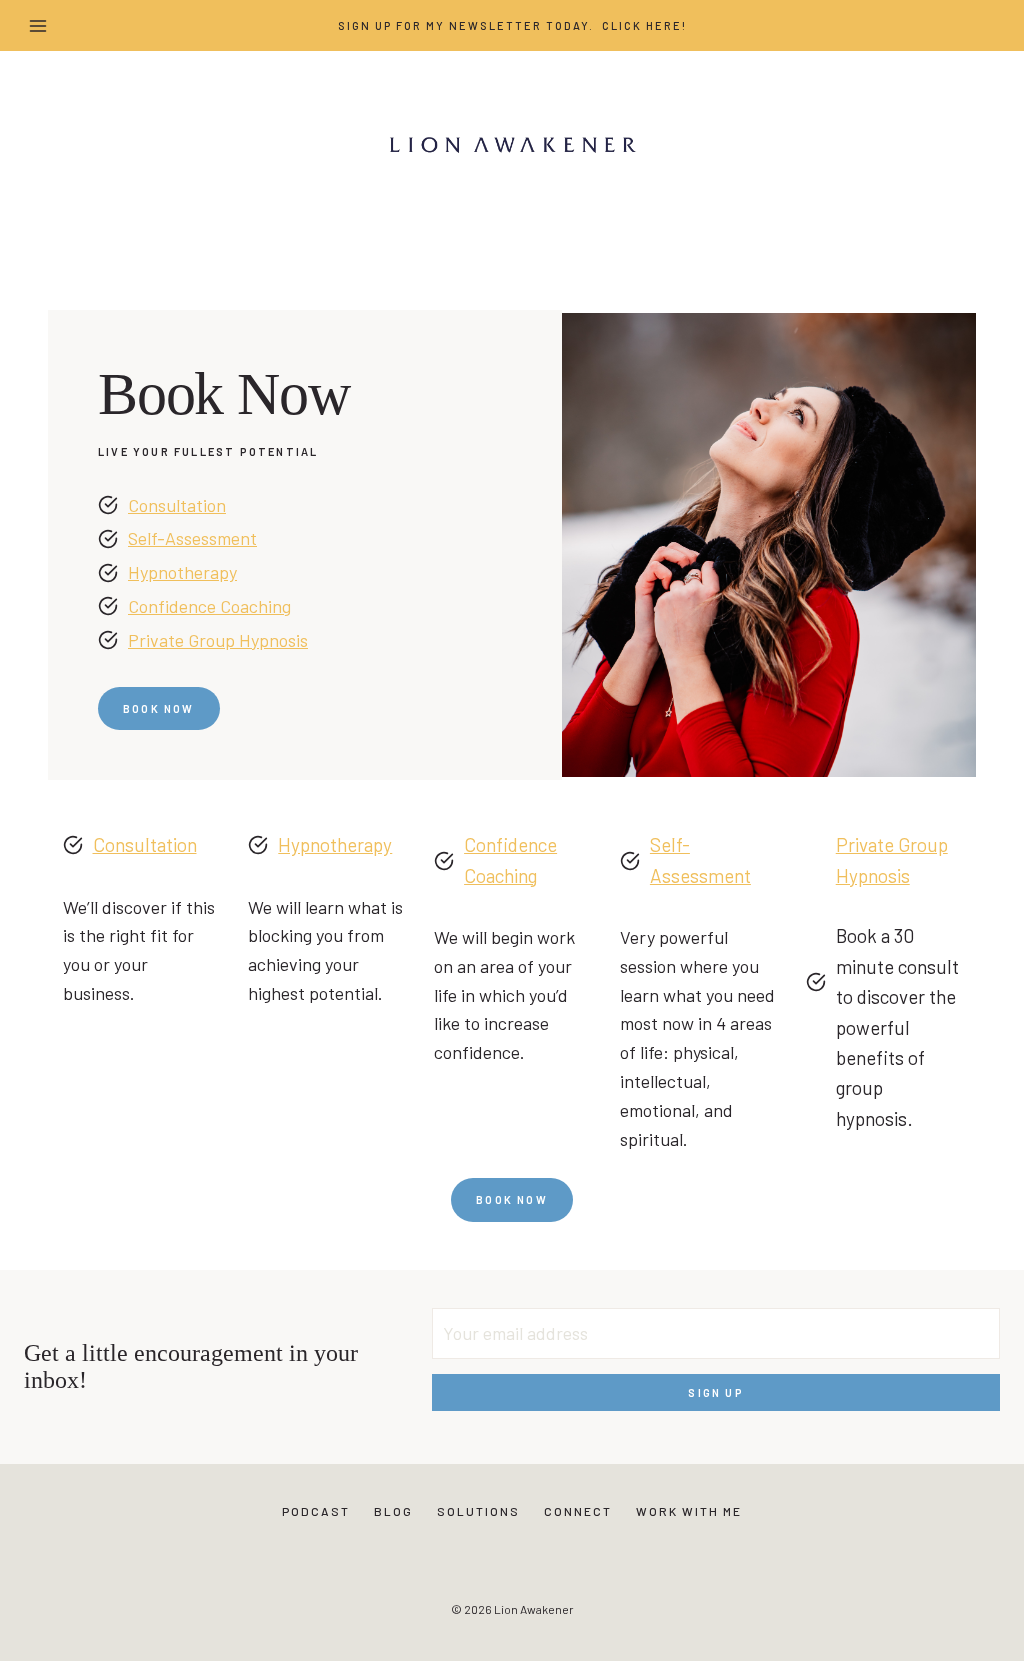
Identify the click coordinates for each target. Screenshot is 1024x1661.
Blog (393, 1511)
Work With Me (689, 1511)
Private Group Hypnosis (218, 640)
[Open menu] (38, 25)
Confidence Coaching (209, 606)
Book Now (512, 1199)
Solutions (478, 1511)
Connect (578, 1511)
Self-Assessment (192, 538)
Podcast (316, 1511)
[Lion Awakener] (512, 144)
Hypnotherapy (182, 572)
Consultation (177, 505)
